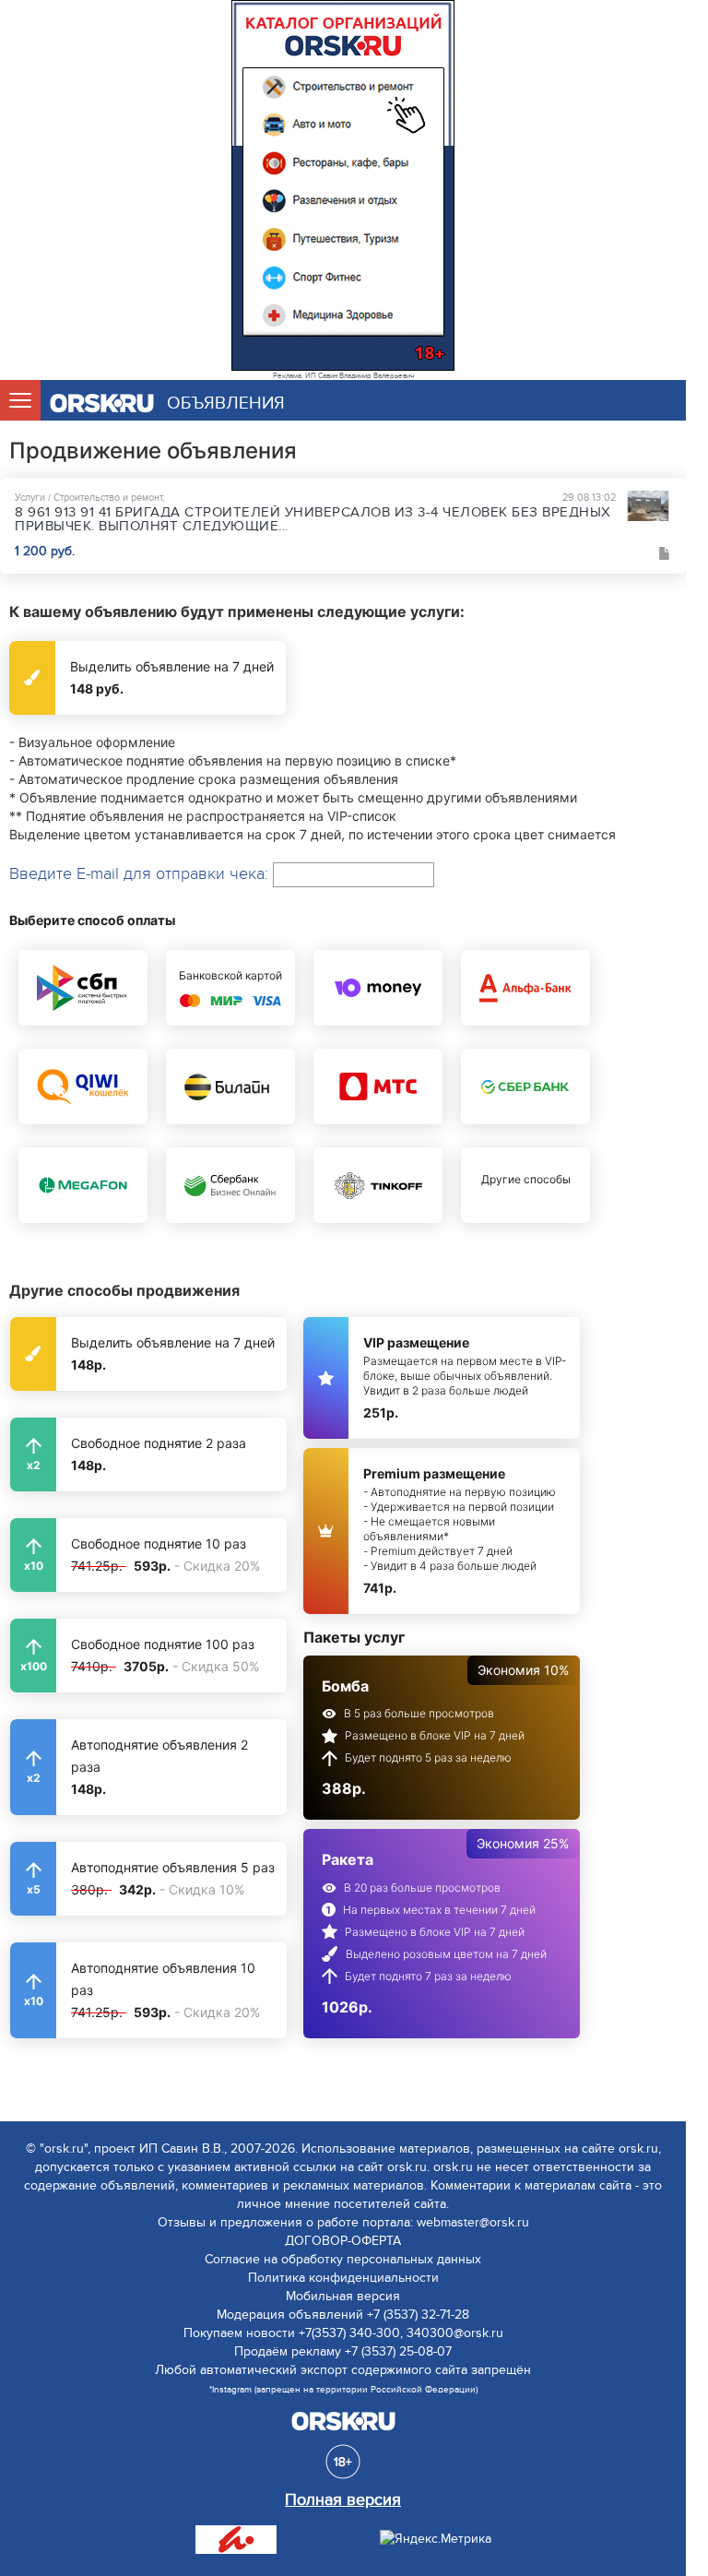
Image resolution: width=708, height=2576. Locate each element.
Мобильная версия (343, 2296)
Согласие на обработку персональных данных (343, 2259)
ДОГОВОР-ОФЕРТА (343, 2241)
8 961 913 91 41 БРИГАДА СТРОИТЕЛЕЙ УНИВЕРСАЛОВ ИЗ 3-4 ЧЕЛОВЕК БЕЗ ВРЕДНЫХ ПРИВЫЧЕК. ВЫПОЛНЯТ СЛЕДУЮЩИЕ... (313, 519)
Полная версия (343, 2500)
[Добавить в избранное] (665, 553)
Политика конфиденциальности (343, 2278)
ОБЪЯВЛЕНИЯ (226, 404)
